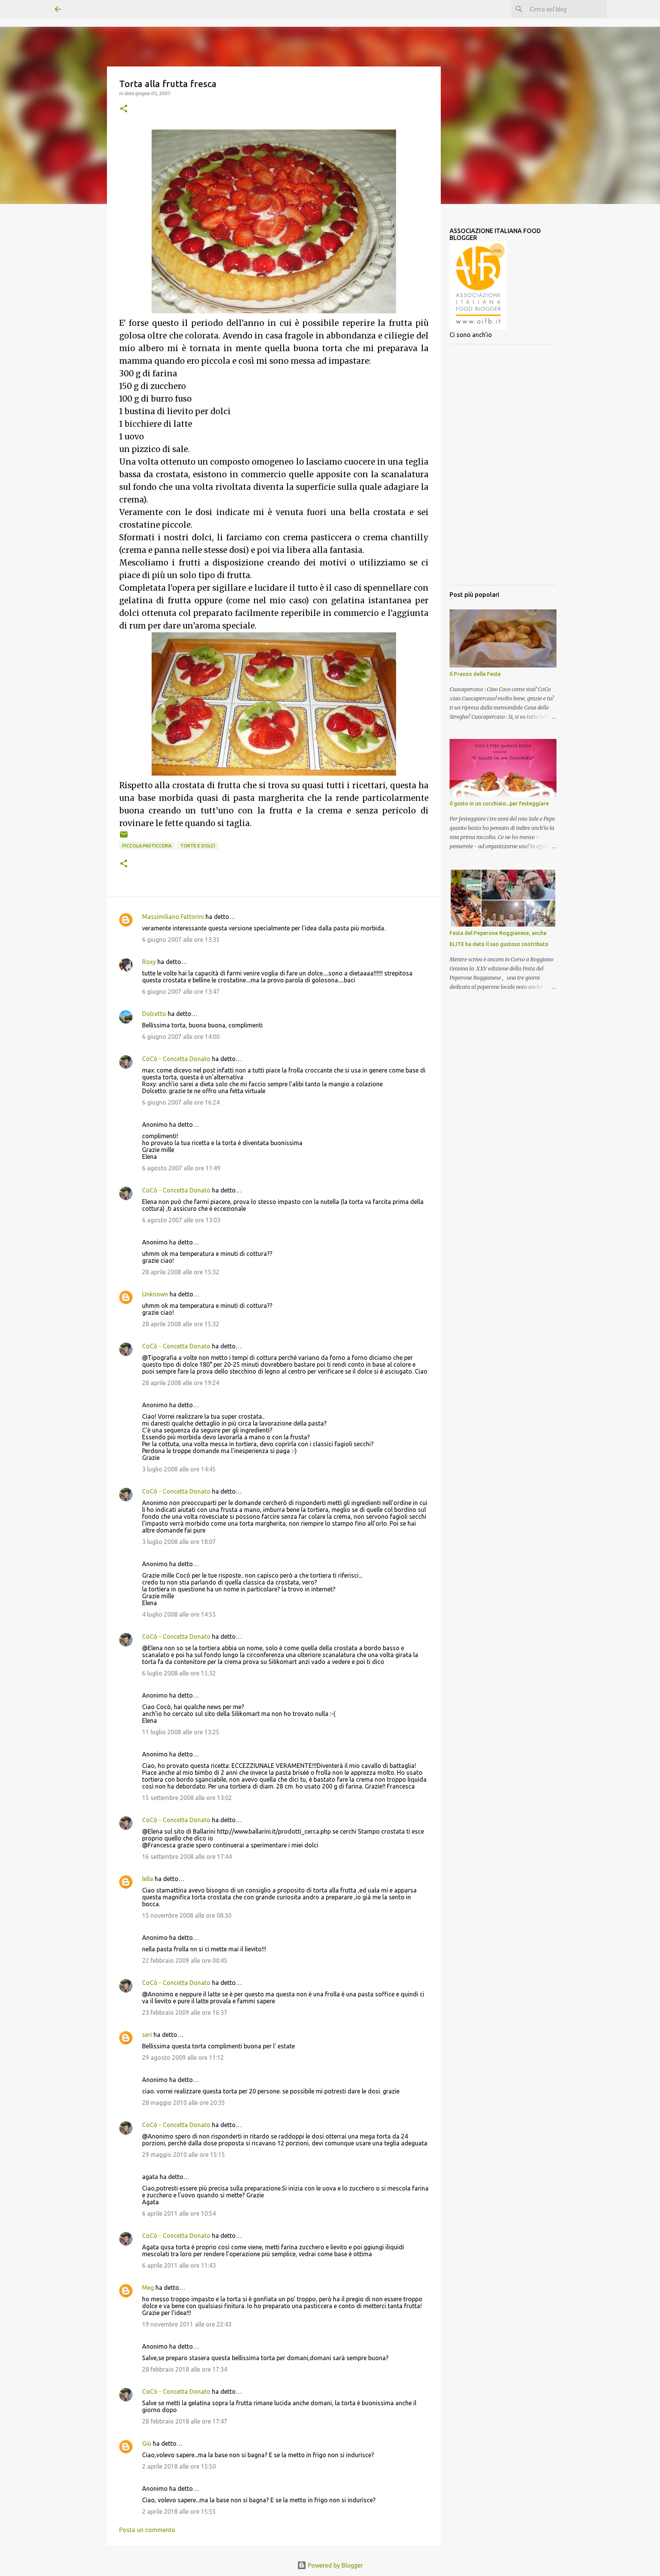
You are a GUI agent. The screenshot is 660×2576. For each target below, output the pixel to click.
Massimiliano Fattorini (173, 917)
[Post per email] (124, 837)
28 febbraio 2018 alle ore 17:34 (185, 2369)
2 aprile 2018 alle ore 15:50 (179, 2466)
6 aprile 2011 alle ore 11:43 (179, 2265)
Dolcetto (154, 1014)
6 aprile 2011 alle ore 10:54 (179, 2213)
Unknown (155, 1294)
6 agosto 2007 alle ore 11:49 (181, 1168)
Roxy (149, 962)
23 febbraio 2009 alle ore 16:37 (185, 2012)
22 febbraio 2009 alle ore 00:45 (185, 1960)
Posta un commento (147, 2530)
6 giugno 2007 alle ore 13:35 (181, 940)
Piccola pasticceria (147, 846)
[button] (124, 109)
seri (147, 2035)
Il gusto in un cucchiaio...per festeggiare (499, 804)
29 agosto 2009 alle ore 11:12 (183, 2058)
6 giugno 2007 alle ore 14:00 (181, 1037)
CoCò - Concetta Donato (176, 1059)
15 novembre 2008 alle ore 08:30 (187, 1915)
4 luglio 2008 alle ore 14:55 (179, 1614)
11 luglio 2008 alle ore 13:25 (181, 1732)
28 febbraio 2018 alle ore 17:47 (185, 2421)
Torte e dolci (198, 846)
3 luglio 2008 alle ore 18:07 (179, 1542)
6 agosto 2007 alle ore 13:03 (181, 1220)
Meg (148, 2288)
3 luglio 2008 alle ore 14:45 (179, 1469)
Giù (147, 2443)
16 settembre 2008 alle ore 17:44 (187, 1857)
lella (148, 1879)
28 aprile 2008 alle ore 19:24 (181, 1383)
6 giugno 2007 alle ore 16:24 (181, 1102)
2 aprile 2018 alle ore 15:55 (179, 2511)
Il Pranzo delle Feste (475, 674)
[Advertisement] (503, 465)
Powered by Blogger (335, 2565)
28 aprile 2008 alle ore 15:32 (181, 1272)
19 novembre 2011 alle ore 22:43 (187, 2324)
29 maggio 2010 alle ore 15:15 (184, 2155)
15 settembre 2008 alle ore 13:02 (187, 1798)
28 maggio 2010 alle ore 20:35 (184, 2103)
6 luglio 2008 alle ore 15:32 (179, 1673)
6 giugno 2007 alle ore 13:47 (181, 992)
